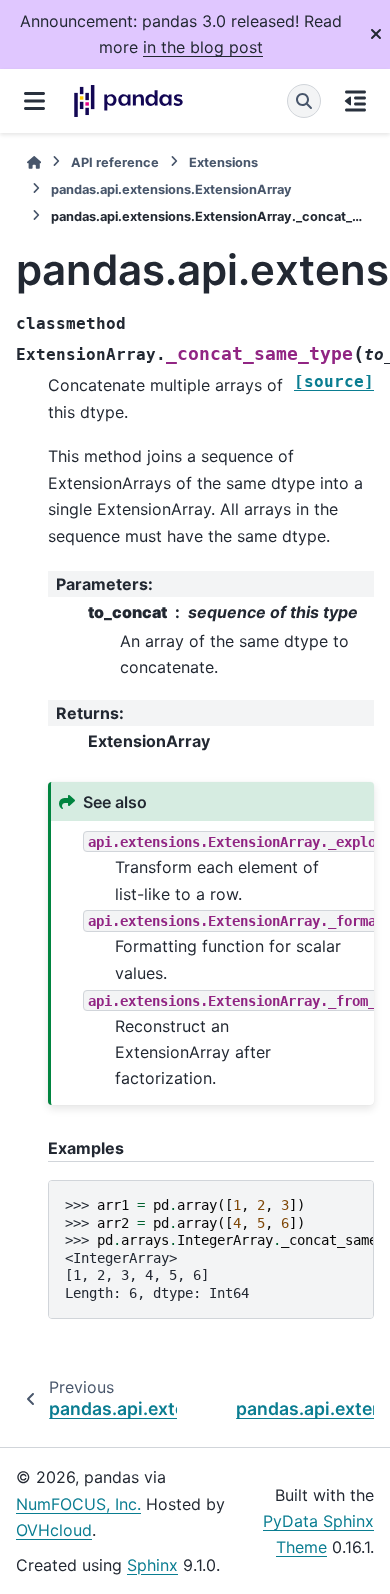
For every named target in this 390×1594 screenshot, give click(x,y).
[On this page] (355, 101)
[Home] (34, 162)
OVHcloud (54, 1530)
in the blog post (203, 47)
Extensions (223, 162)
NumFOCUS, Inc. (78, 1504)
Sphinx (152, 1565)
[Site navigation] (34, 101)
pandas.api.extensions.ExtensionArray (171, 189)
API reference (115, 162)
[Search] (304, 101)
